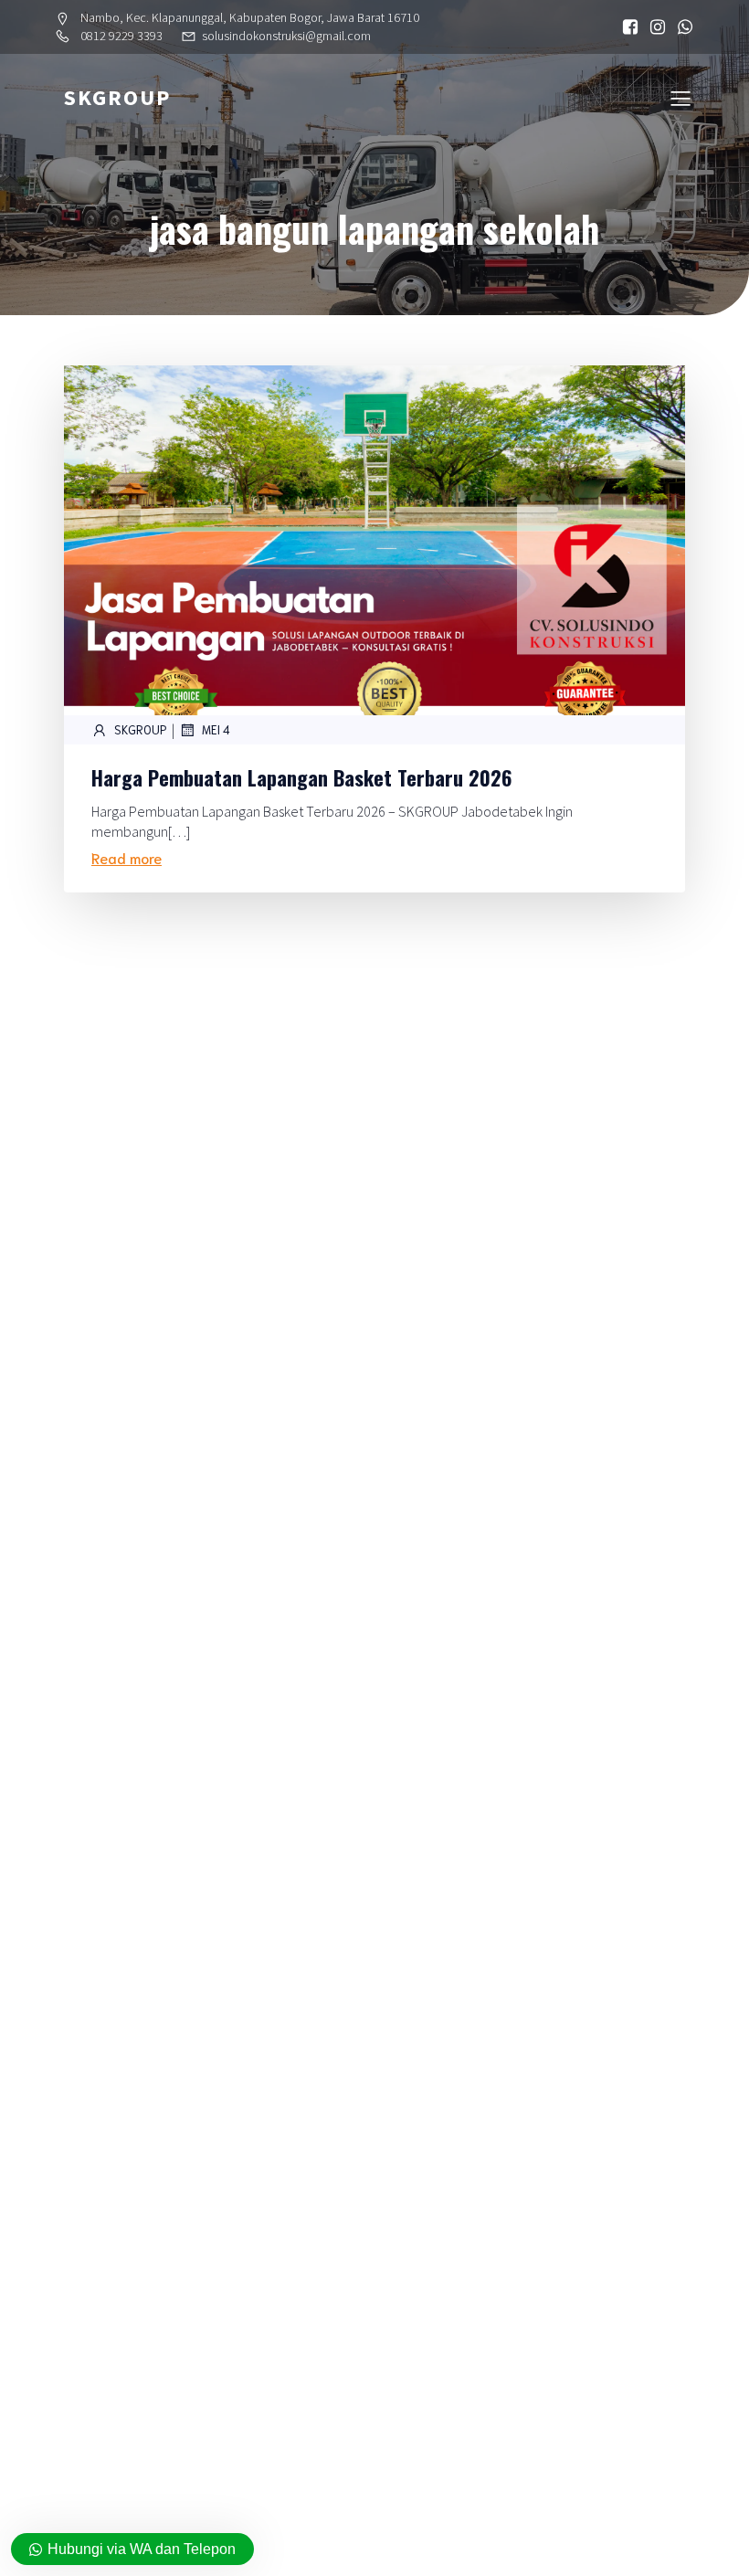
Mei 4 (216, 729)
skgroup (141, 729)
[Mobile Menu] (680, 98)
